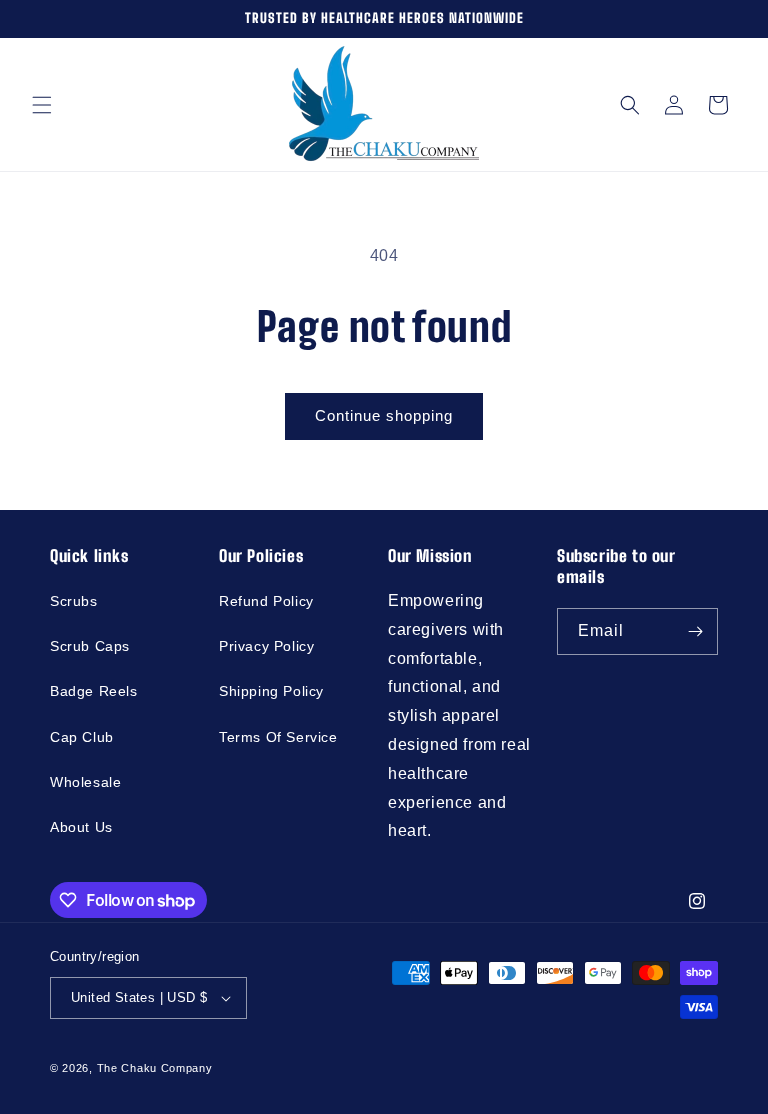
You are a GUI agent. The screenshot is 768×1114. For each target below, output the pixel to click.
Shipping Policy (271, 691)
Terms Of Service (278, 737)
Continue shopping (384, 415)
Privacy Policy (266, 646)
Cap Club (82, 737)
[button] (42, 105)
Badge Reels (94, 691)
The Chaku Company (155, 1068)
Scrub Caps (90, 646)
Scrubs (74, 601)
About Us (81, 827)
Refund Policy (266, 601)
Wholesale (85, 782)
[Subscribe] (695, 631)
